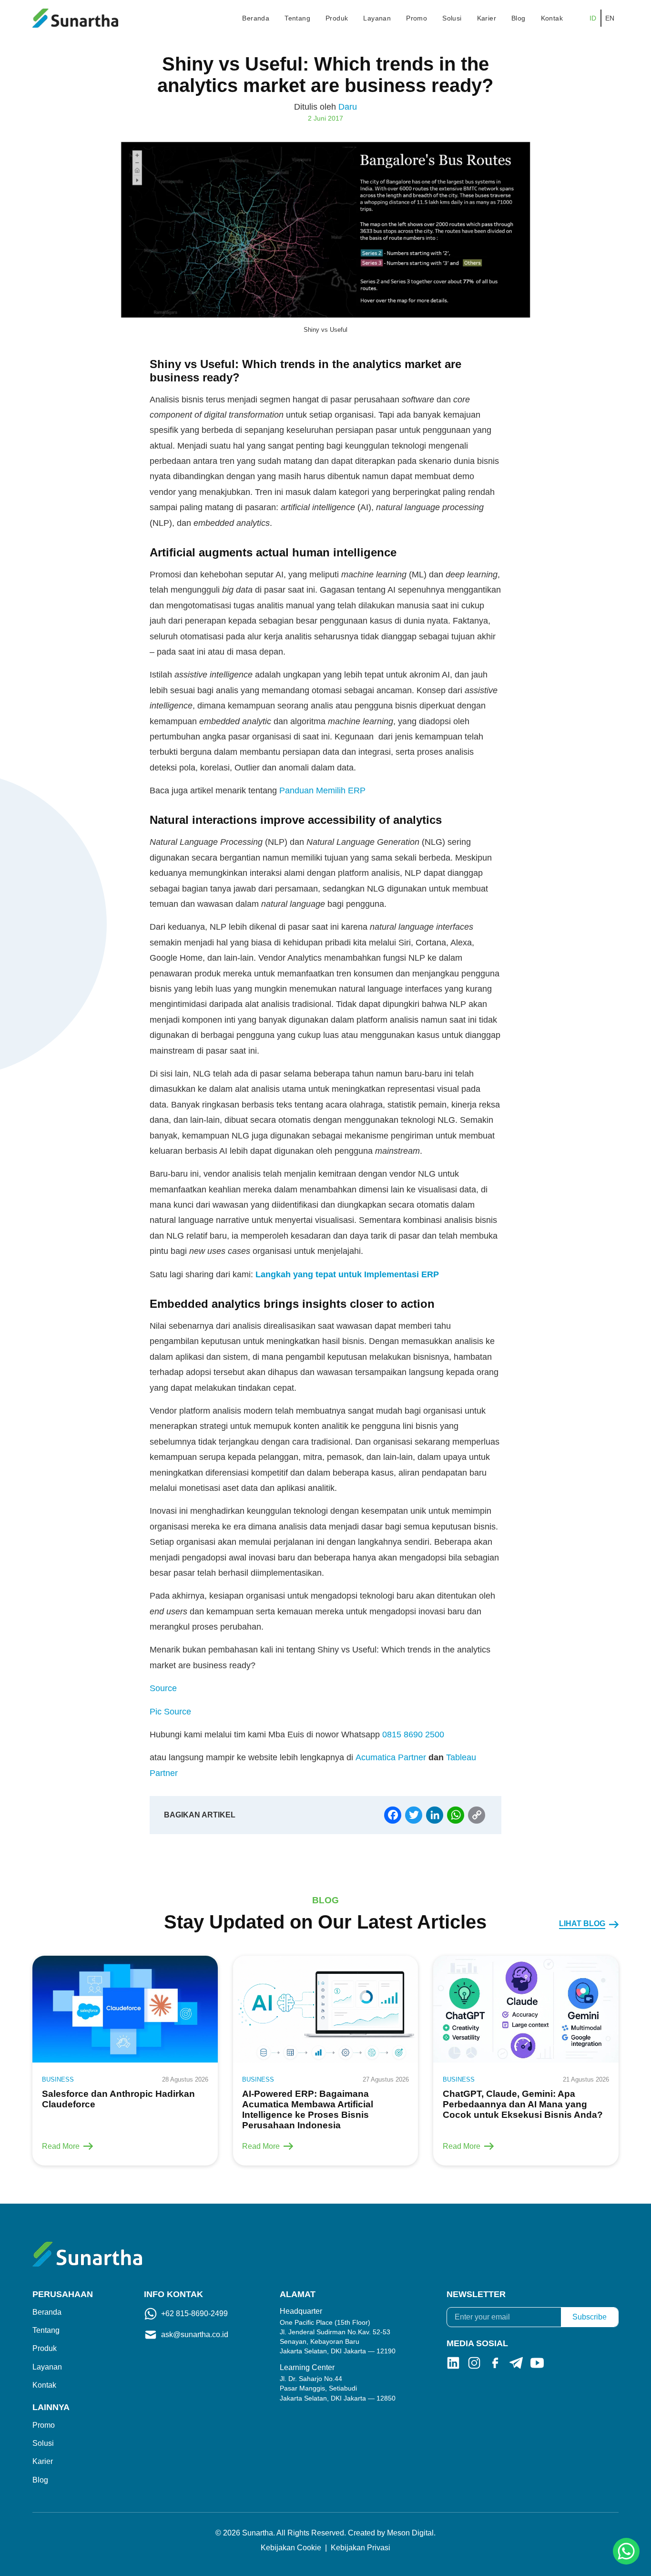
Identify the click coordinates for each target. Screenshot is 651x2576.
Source (163, 1688)
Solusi (452, 18)
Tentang (297, 18)
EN (610, 18)
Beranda (256, 18)
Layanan (377, 18)
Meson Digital (410, 2533)
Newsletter (476, 2294)
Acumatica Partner (391, 1757)
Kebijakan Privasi (361, 2548)
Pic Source (172, 1712)
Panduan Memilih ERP (322, 790)
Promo (417, 18)
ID (593, 18)
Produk (337, 18)
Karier (487, 18)
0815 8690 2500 (413, 1734)
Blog (519, 18)
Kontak (552, 18)
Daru (348, 107)
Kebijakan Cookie (291, 2548)
